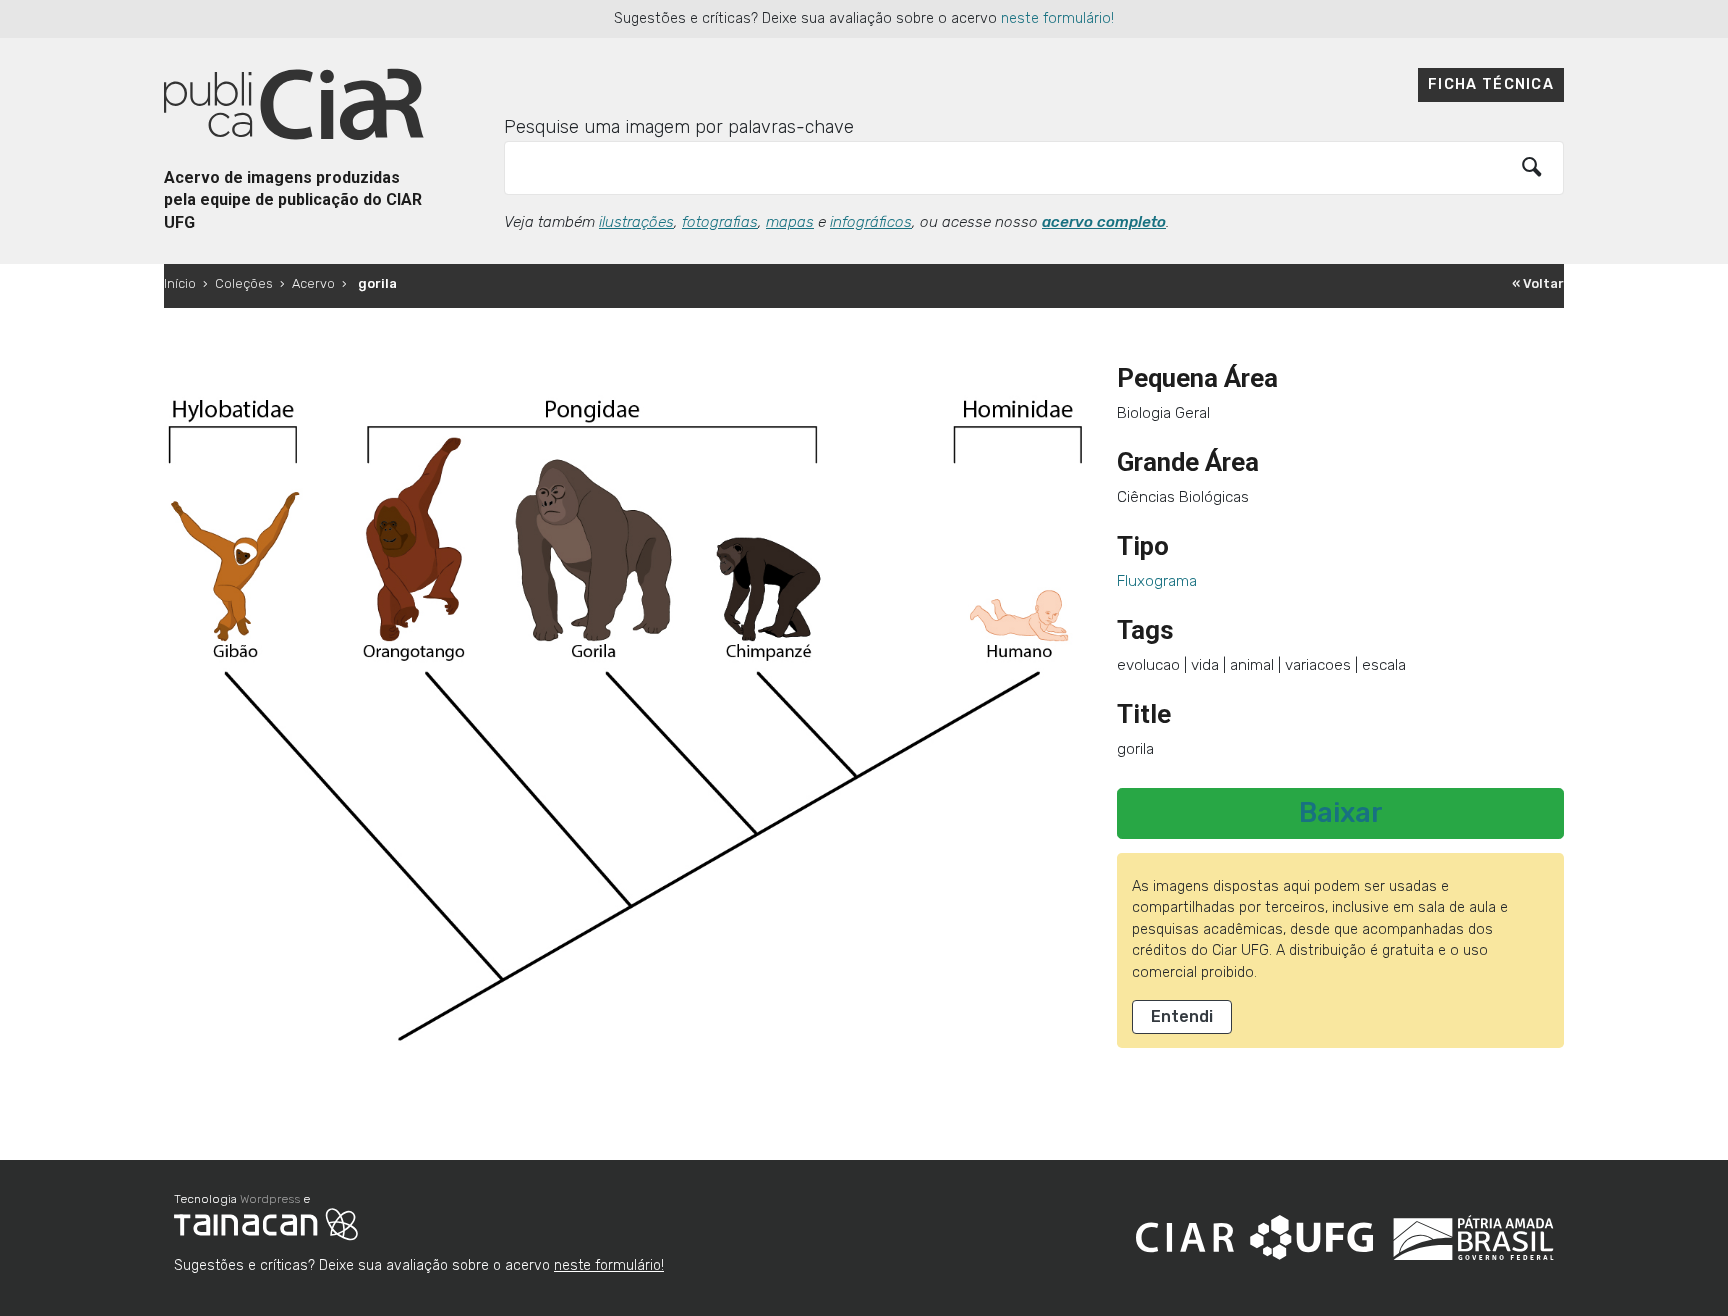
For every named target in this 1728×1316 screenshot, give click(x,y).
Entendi (1182, 1016)
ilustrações (636, 222)
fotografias (720, 222)
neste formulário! (1057, 18)
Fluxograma (1157, 581)
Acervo (313, 283)
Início (180, 283)
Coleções (244, 283)
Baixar (1341, 813)
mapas (790, 222)
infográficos (871, 222)
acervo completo (1104, 222)
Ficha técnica (1491, 84)
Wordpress (270, 1199)
